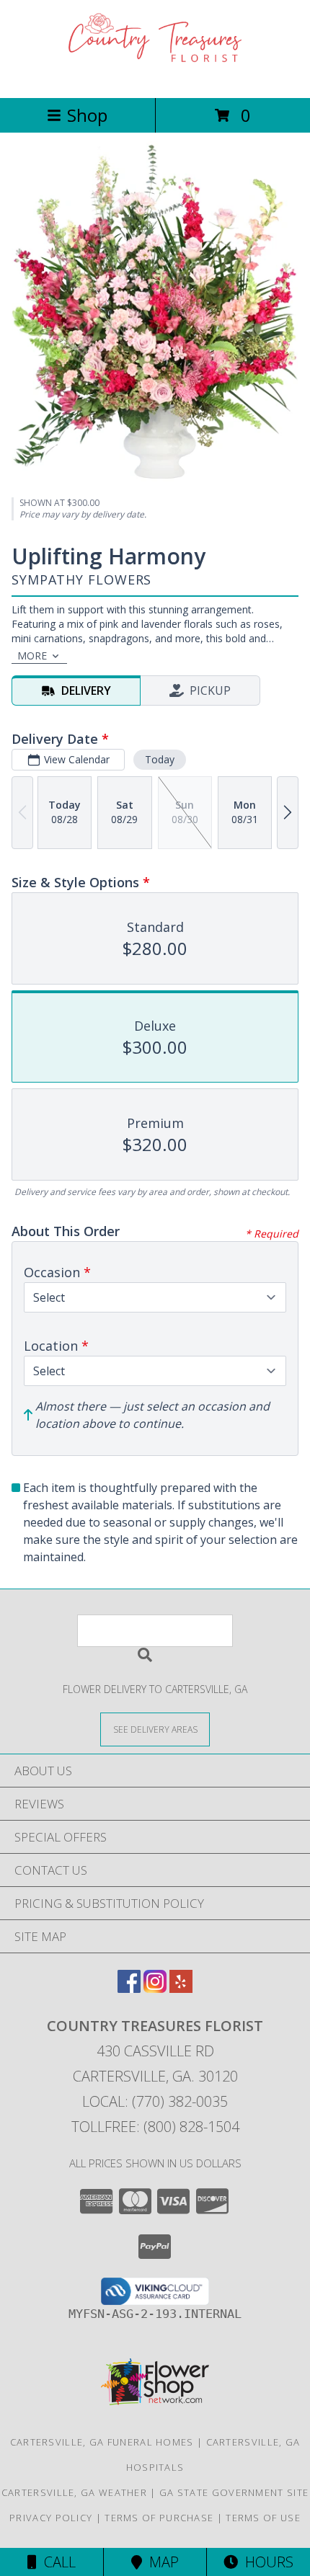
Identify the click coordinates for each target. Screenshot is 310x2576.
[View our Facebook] (129, 1988)
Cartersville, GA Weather (74, 2492)
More (32, 656)
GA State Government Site (234, 2492)
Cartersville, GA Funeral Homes (102, 2442)
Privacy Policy (51, 2518)
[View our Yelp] (181, 1988)
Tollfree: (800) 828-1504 (155, 2127)
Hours (266, 2562)
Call (56, 2562)
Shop (87, 115)
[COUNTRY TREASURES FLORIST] (155, 77)
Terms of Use (263, 2518)
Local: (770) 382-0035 (155, 2101)
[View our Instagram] (155, 1988)
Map (160, 2562)
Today (160, 759)
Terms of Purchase (159, 2518)
